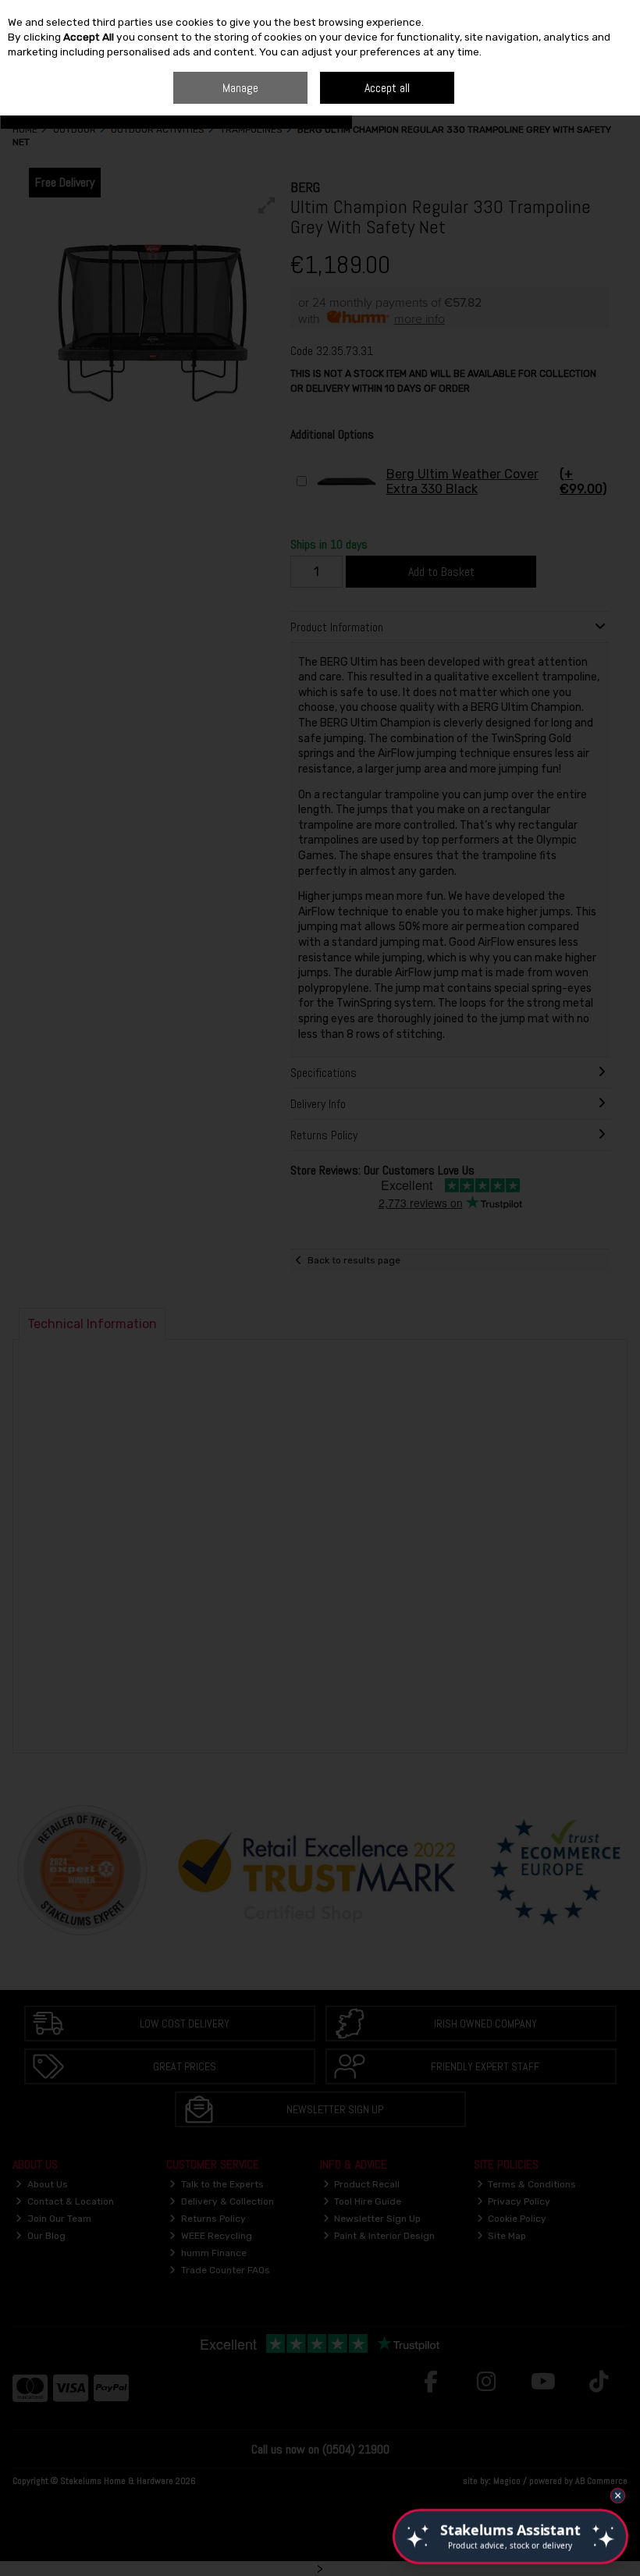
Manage (240, 88)
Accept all (387, 88)
